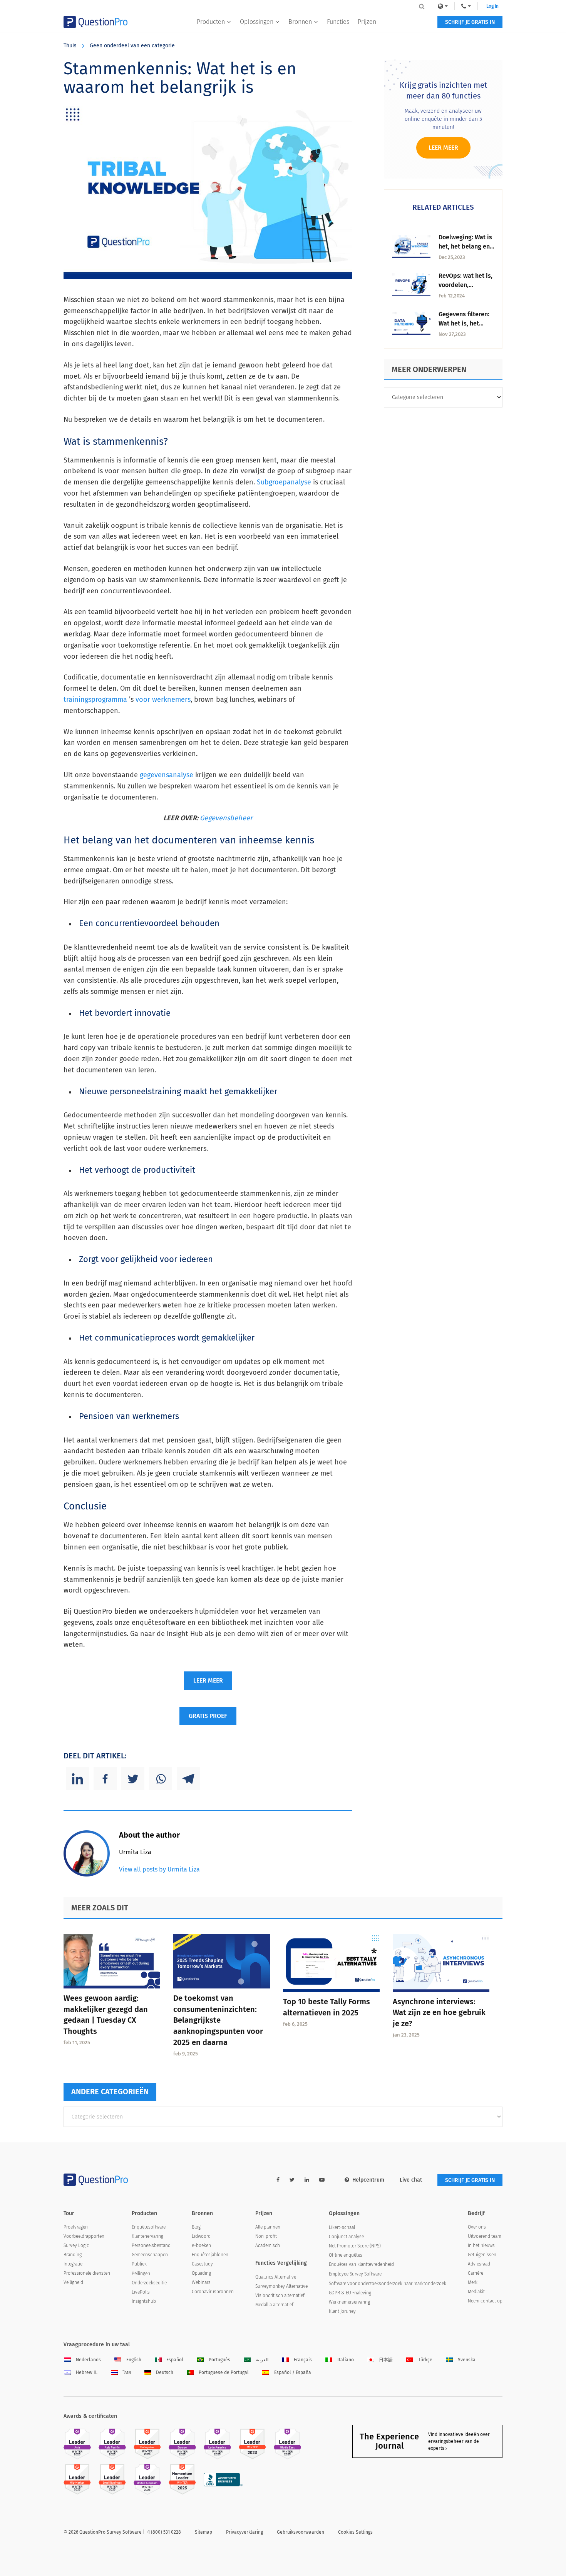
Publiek (139, 2264)
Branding (73, 2255)
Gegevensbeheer (226, 818)
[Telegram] (188, 1779)
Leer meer (443, 148)
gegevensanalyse (167, 775)
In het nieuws (481, 2245)
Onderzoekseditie (149, 2283)
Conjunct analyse (346, 2237)
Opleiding (201, 2273)
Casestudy (202, 2264)
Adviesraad (479, 2264)
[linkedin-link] (307, 2180)
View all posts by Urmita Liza (159, 1869)
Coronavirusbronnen (213, 2292)
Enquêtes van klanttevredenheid (361, 2264)
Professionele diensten (87, 2273)
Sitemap (203, 2532)
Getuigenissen (482, 2255)
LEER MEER (208, 1680)
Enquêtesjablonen (210, 2255)
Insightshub (144, 2301)
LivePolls (141, 2292)
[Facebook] (105, 1779)
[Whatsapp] (161, 1779)
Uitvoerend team (485, 2236)
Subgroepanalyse (284, 482)
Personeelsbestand (151, 2245)
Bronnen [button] (300, 22)
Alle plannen (268, 2227)
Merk (473, 2282)
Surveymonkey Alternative (281, 2286)
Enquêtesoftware (149, 2227)
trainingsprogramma (95, 700)
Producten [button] (211, 22)
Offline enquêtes (346, 2255)
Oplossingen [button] (257, 22)
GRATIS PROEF (208, 1716)
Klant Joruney (342, 2311)
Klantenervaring (147, 2236)
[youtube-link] (322, 2180)
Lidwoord (201, 2236)
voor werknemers (163, 700)
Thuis (70, 46)
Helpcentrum (368, 2180)
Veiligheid (73, 2282)
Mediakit (476, 2292)
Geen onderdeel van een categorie (132, 46)
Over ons (477, 2227)
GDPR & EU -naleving (350, 2293)
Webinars (201, 2282)
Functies (338, 22)
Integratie (73, 2264)
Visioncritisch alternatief (280, 2296)
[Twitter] (133, 1779)
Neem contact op (485, 2301)
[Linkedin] (77, 1779)
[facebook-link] (278, 2180)
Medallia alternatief (274, 2305)
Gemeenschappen (150, 2255)
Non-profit (266, 2236)
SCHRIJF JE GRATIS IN (470, 22)
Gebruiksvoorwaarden (301, 2532)
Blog (196, 2227)
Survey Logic (76, 2245)
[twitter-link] (292, 2180)
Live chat (411, 2180)
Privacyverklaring (244, 2532)
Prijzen (367, 22)
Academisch (268, 2245)
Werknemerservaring (349, 2302)
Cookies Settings (355, 2532)
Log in (492, 6)
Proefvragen (76, 2227)
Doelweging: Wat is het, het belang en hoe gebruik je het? (466, 246)
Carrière (476, 2273)
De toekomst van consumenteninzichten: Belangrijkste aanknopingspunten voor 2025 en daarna (218, 2020)
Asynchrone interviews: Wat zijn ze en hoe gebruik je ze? (439, 2013)
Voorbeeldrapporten (84, 2236)
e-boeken (201, 2245)
